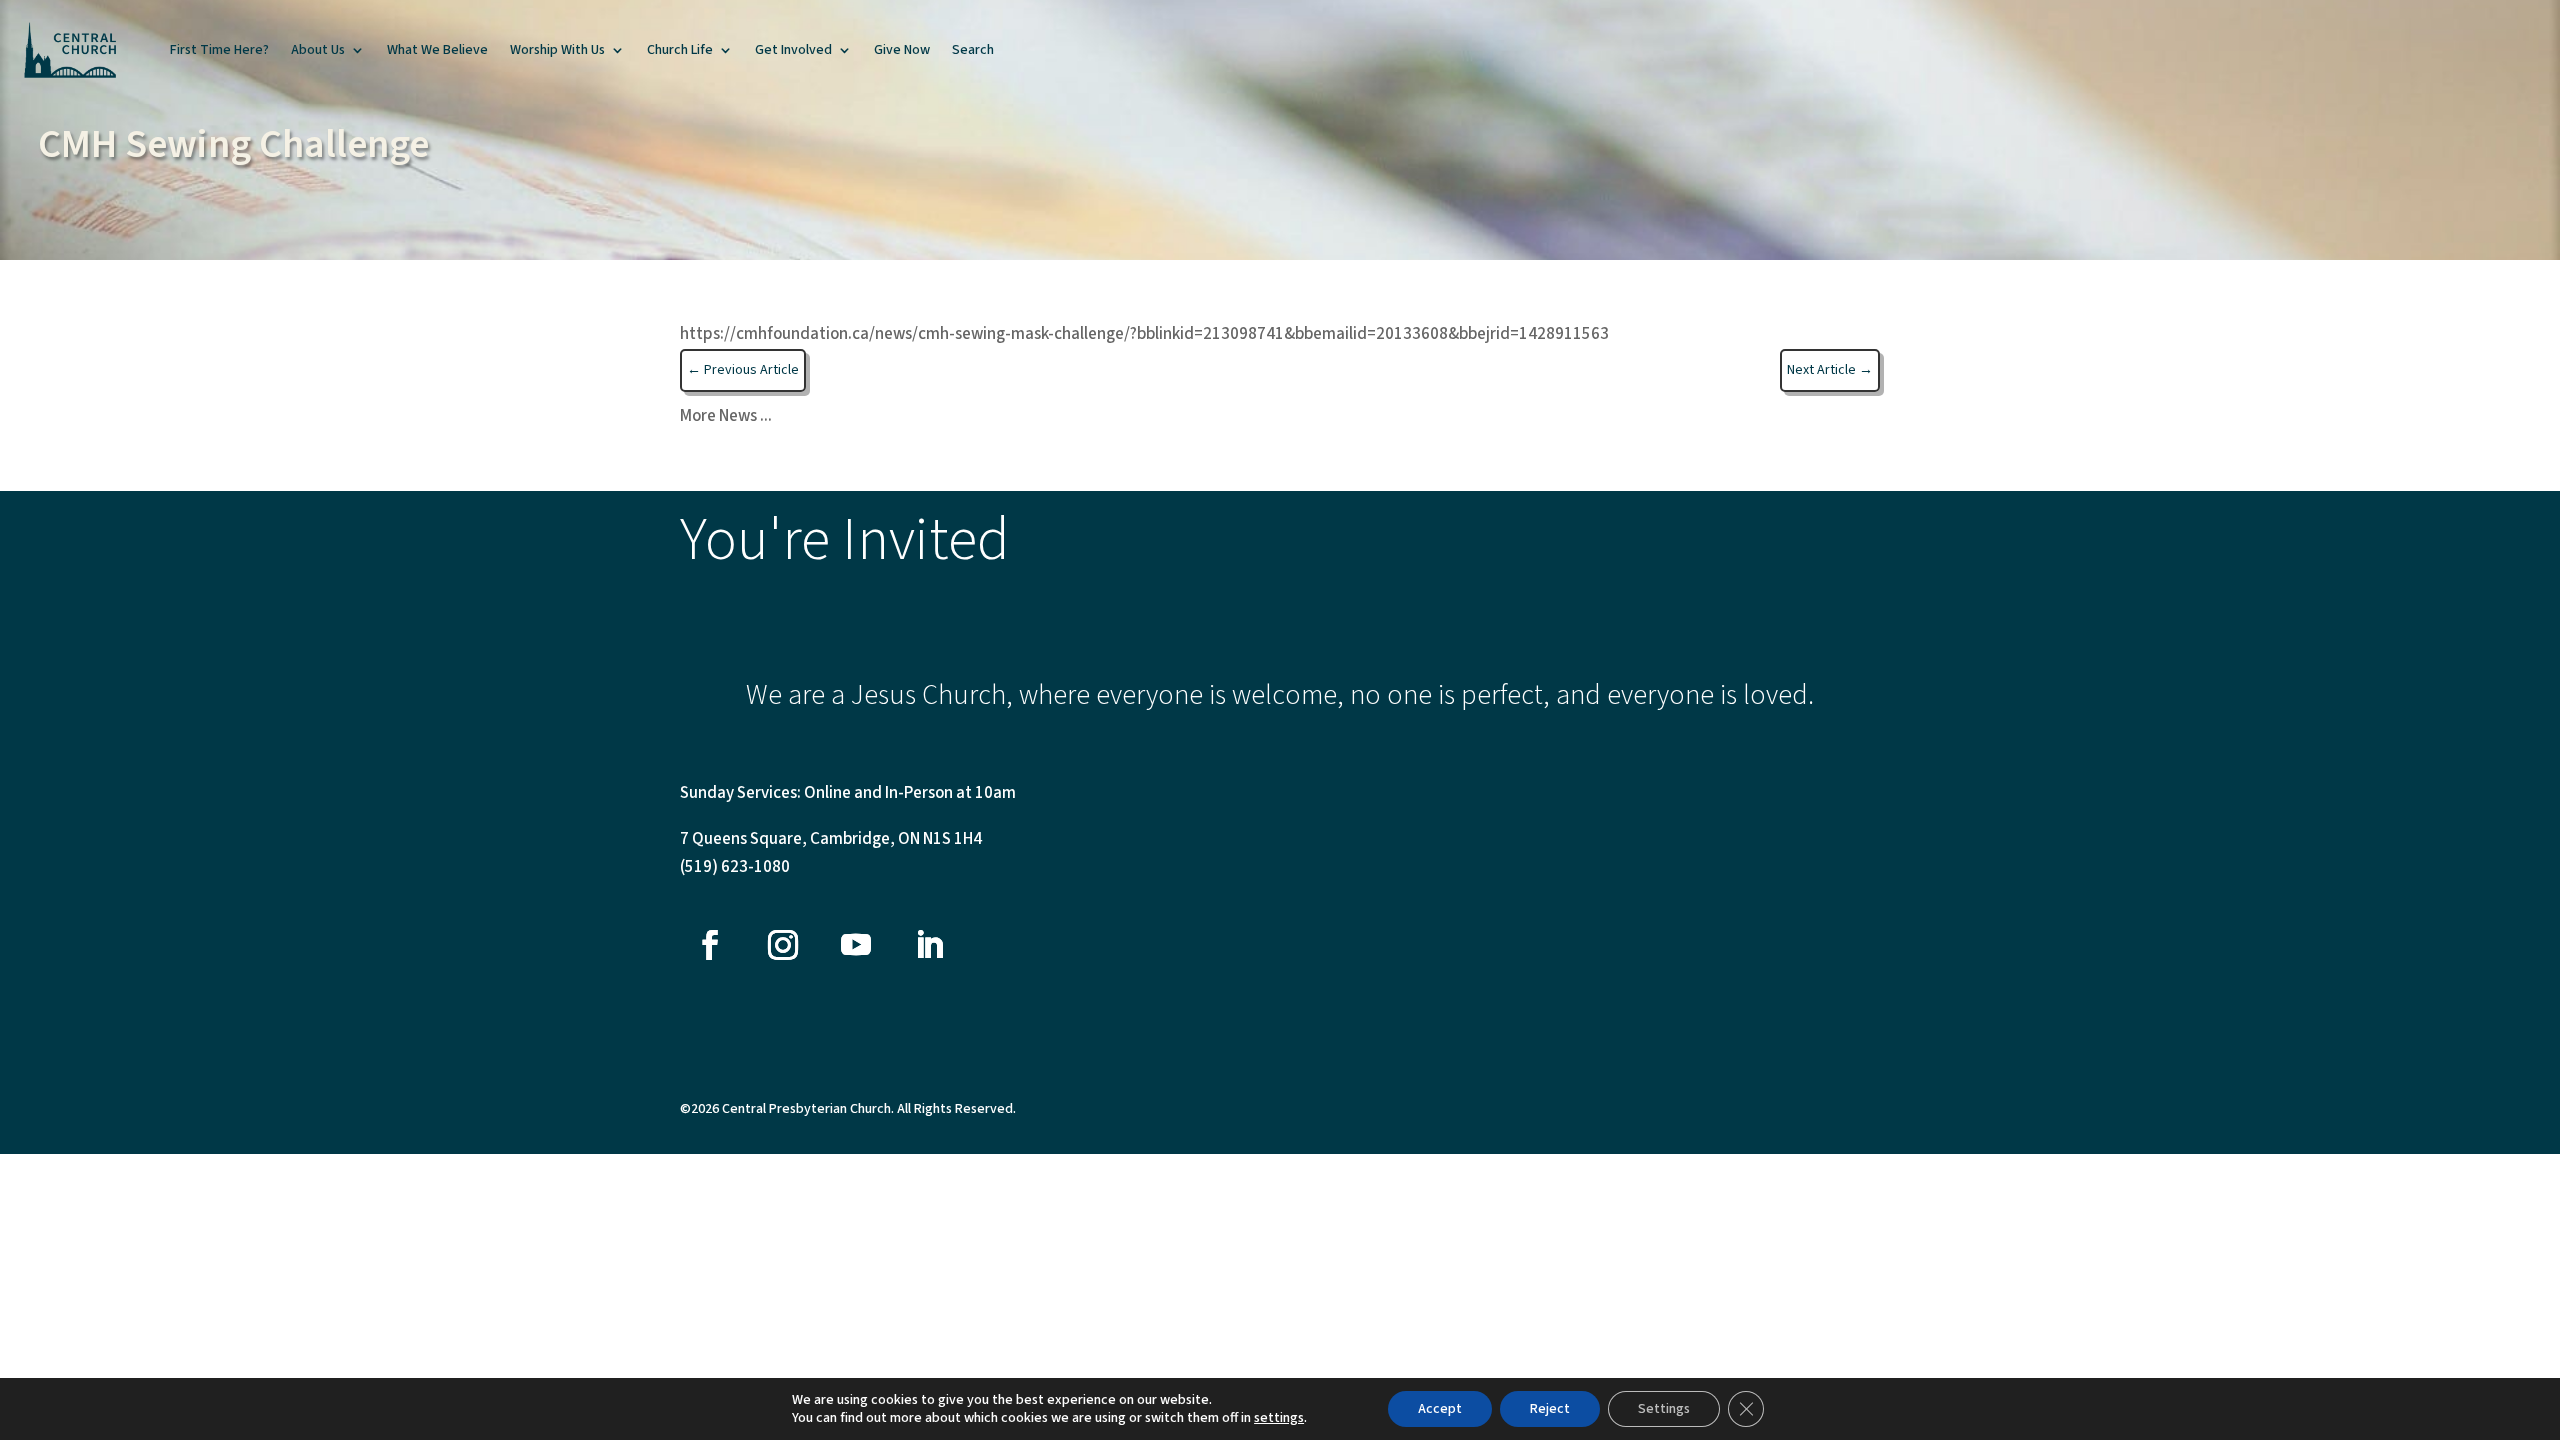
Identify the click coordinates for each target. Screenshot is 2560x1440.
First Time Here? (219, 50)
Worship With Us (557, 50)
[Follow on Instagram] (783, 945)
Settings (1664, 1409)
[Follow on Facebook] (710, 945)
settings (1279, 1418)
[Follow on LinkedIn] (929, 945)
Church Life (680, 50)
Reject (1550, 1409)
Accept (1440, 1409)
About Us (318, 50)
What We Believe (437, 50)
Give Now (902, 50)
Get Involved (793, 50)
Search (973, 50)
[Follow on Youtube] (856, 945)
